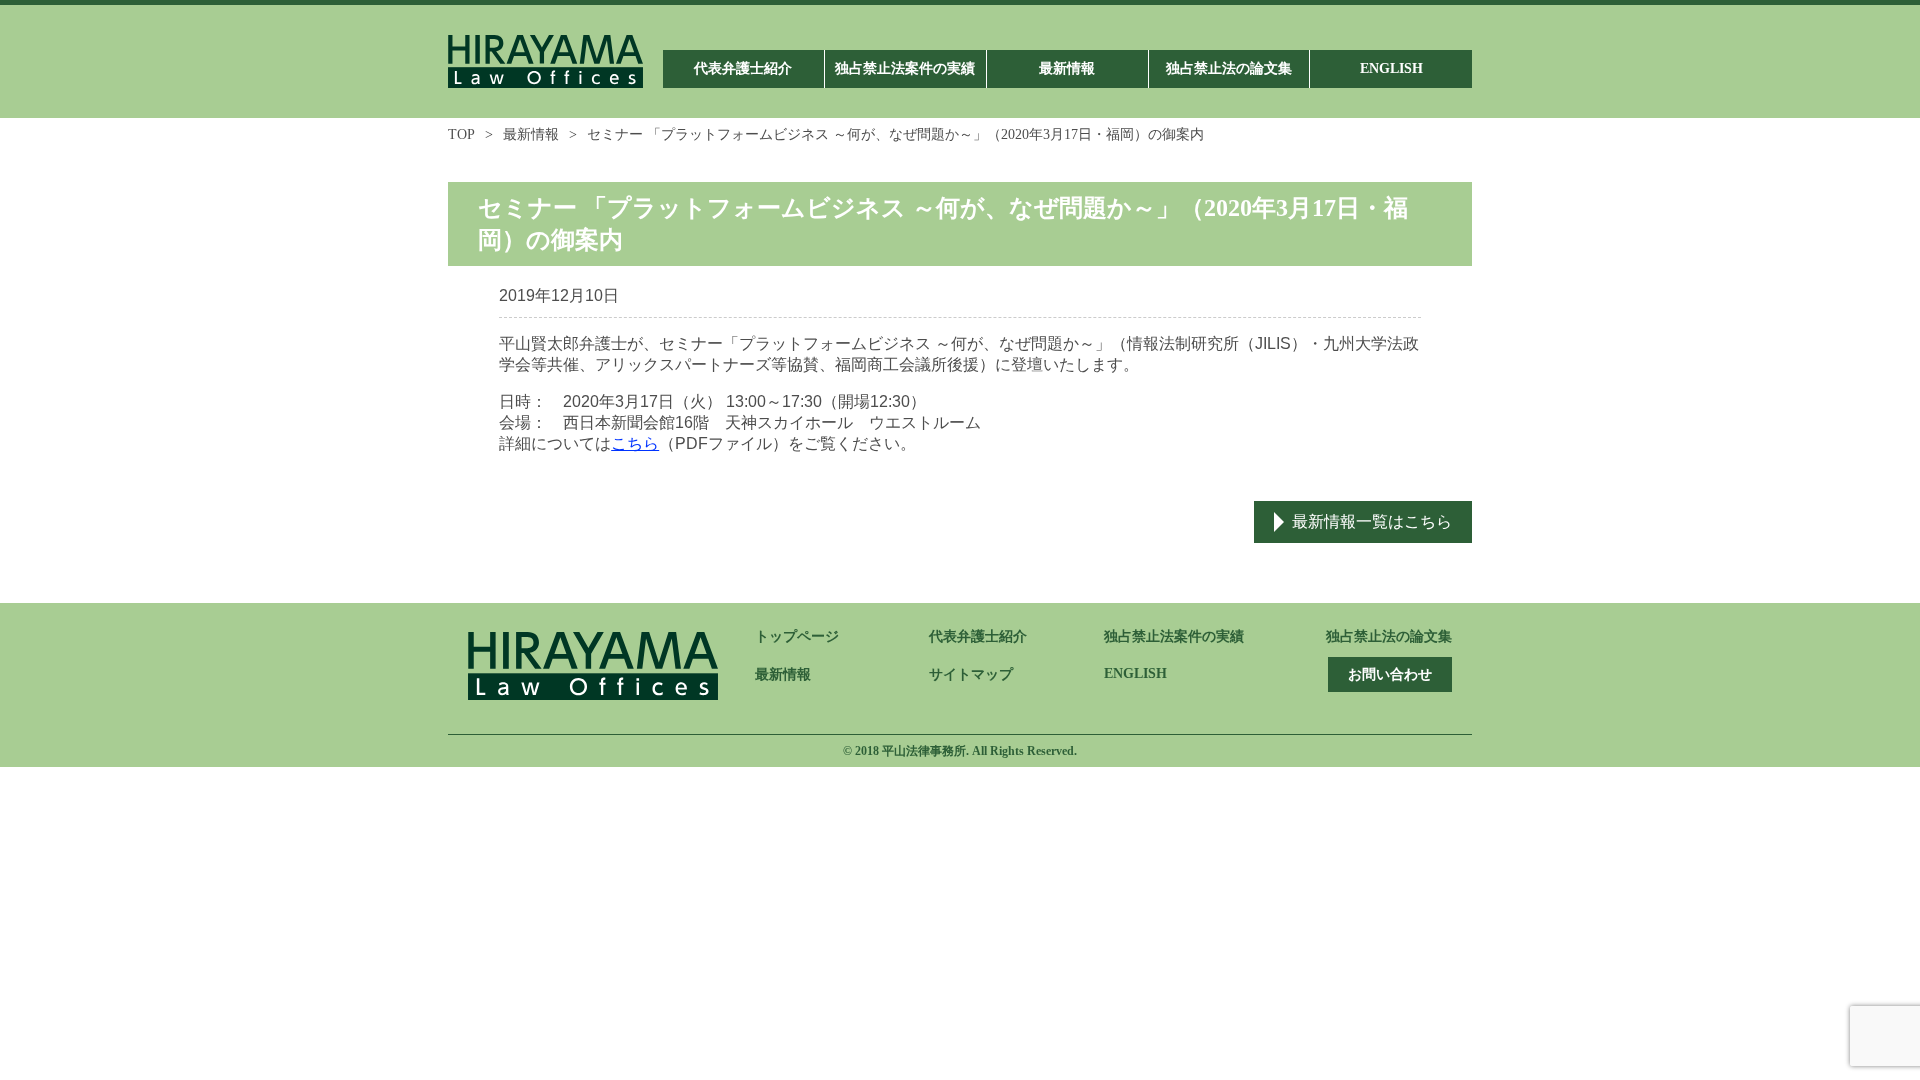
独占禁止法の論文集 (1389, 636)
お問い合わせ (1390, 674)
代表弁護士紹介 (978, 636)
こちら (635, 443)
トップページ (797, 636)
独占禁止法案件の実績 (1174, 636)
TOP (461, 134)
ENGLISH (1135, 673)
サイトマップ (971, 674)
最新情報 (531, 134)
